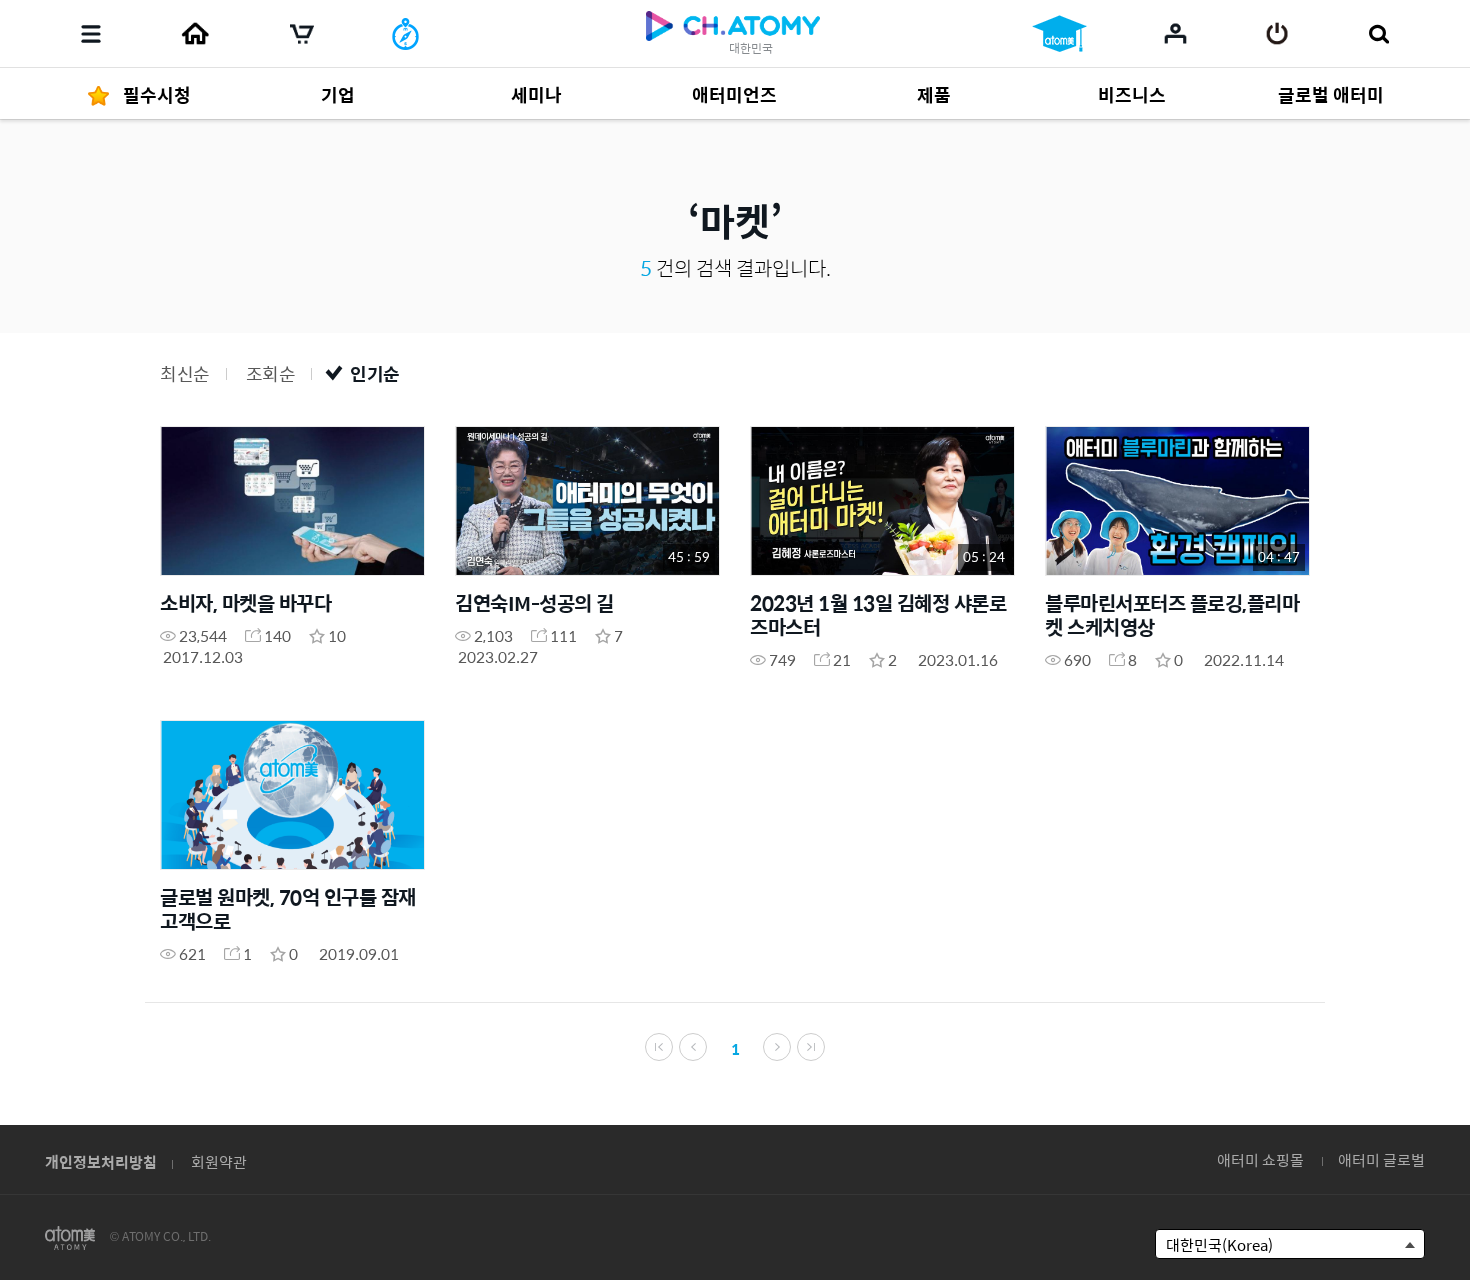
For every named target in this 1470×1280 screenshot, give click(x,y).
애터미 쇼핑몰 (1260, 1159)
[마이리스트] (1175, 33)
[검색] (1378, 34)
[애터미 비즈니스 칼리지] (1059, 34)
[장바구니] (302, 34)
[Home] (195, 34)
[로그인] (1277, 34)
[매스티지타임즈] (405, 34)
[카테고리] (91, 34)
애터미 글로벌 (1381, 1159)
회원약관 (219, 1161)
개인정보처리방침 (101, 1161)
